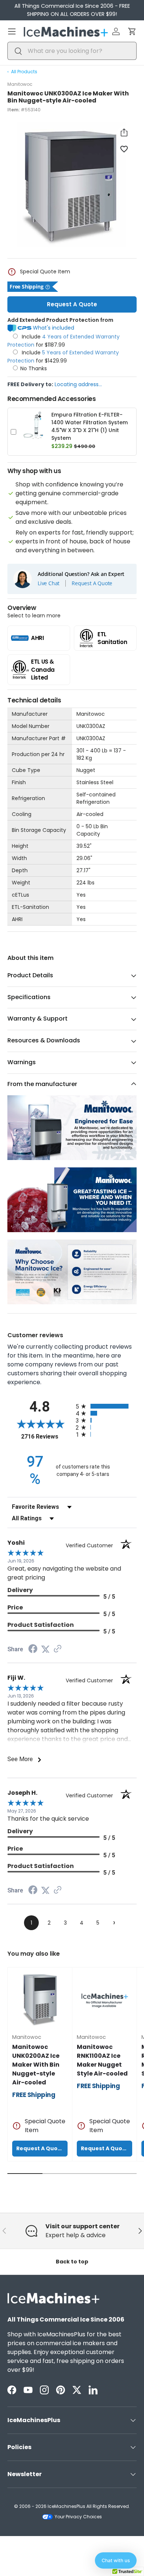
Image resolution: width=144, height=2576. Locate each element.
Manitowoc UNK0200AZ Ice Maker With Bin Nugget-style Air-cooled (36, 2065)
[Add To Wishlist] (124, 149)
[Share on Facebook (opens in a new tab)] (33, 1650)
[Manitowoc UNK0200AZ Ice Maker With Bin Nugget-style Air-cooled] (40, 2000)
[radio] (106, 1406)
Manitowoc (20, 84)
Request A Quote (72, 304)
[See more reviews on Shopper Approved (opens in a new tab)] (58, 1649)
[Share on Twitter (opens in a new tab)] (45, 1649)
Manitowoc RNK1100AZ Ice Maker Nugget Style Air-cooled (102, 2060)
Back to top (72, 2262)
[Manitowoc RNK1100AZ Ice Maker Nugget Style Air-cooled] (104, 2000)
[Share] (124, 132)
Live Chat (49, 583)
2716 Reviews (47, 1437)
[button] (132, 31)
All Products (24, 72)
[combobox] (72, 51)
